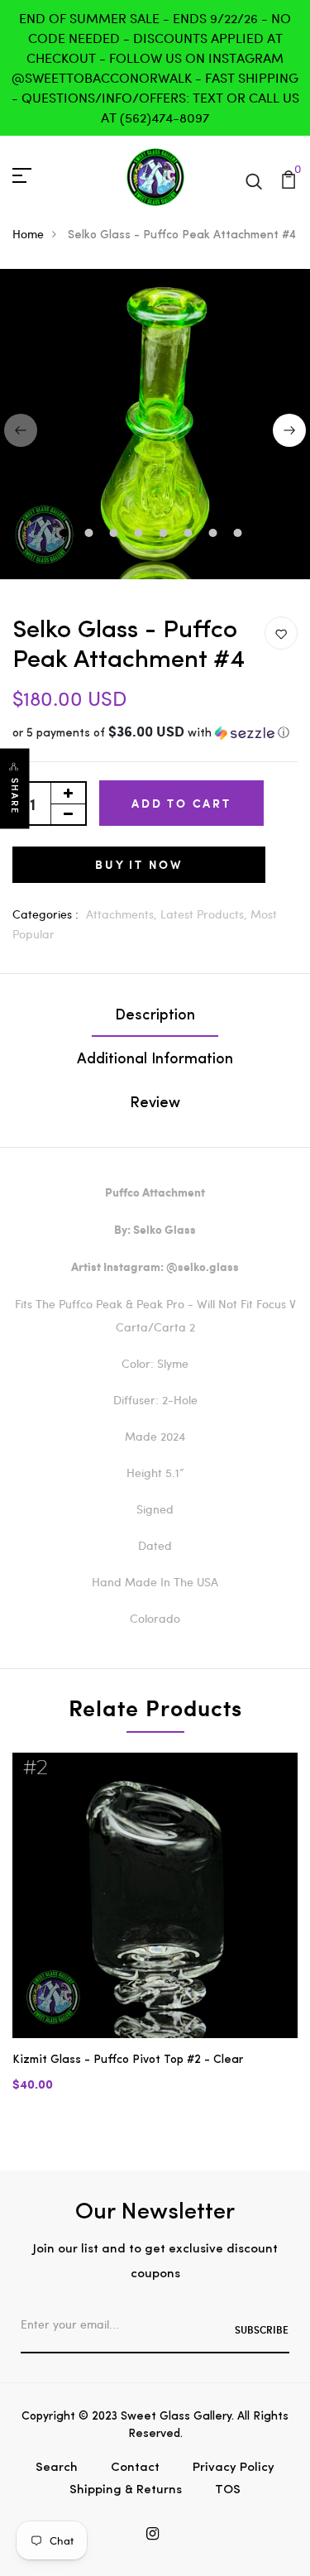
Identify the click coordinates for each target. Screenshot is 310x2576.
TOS (228, 2490)
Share (15, 796)
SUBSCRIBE (262, 2329)
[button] (155, 734)
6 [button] (191, 535)
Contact (135, 2468)
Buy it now (139, 864)
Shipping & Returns (126, 2490)
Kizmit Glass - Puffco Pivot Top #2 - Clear (128, 2060)
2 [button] (91, 535)
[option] (155, 1936)
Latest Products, (205, 914)
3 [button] (116, 535)
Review (155, 1104)
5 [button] (166, 535)
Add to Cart (181, 803)
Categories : (45, 914)
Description (155, 1016)
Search (57, 2468)
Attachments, (123, 914)
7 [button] (215, 535)
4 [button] (141, 535)
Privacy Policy (234, 2468)
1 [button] (67, 535)
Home (28, 234)
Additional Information (155, 1060)
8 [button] (240, 535)
